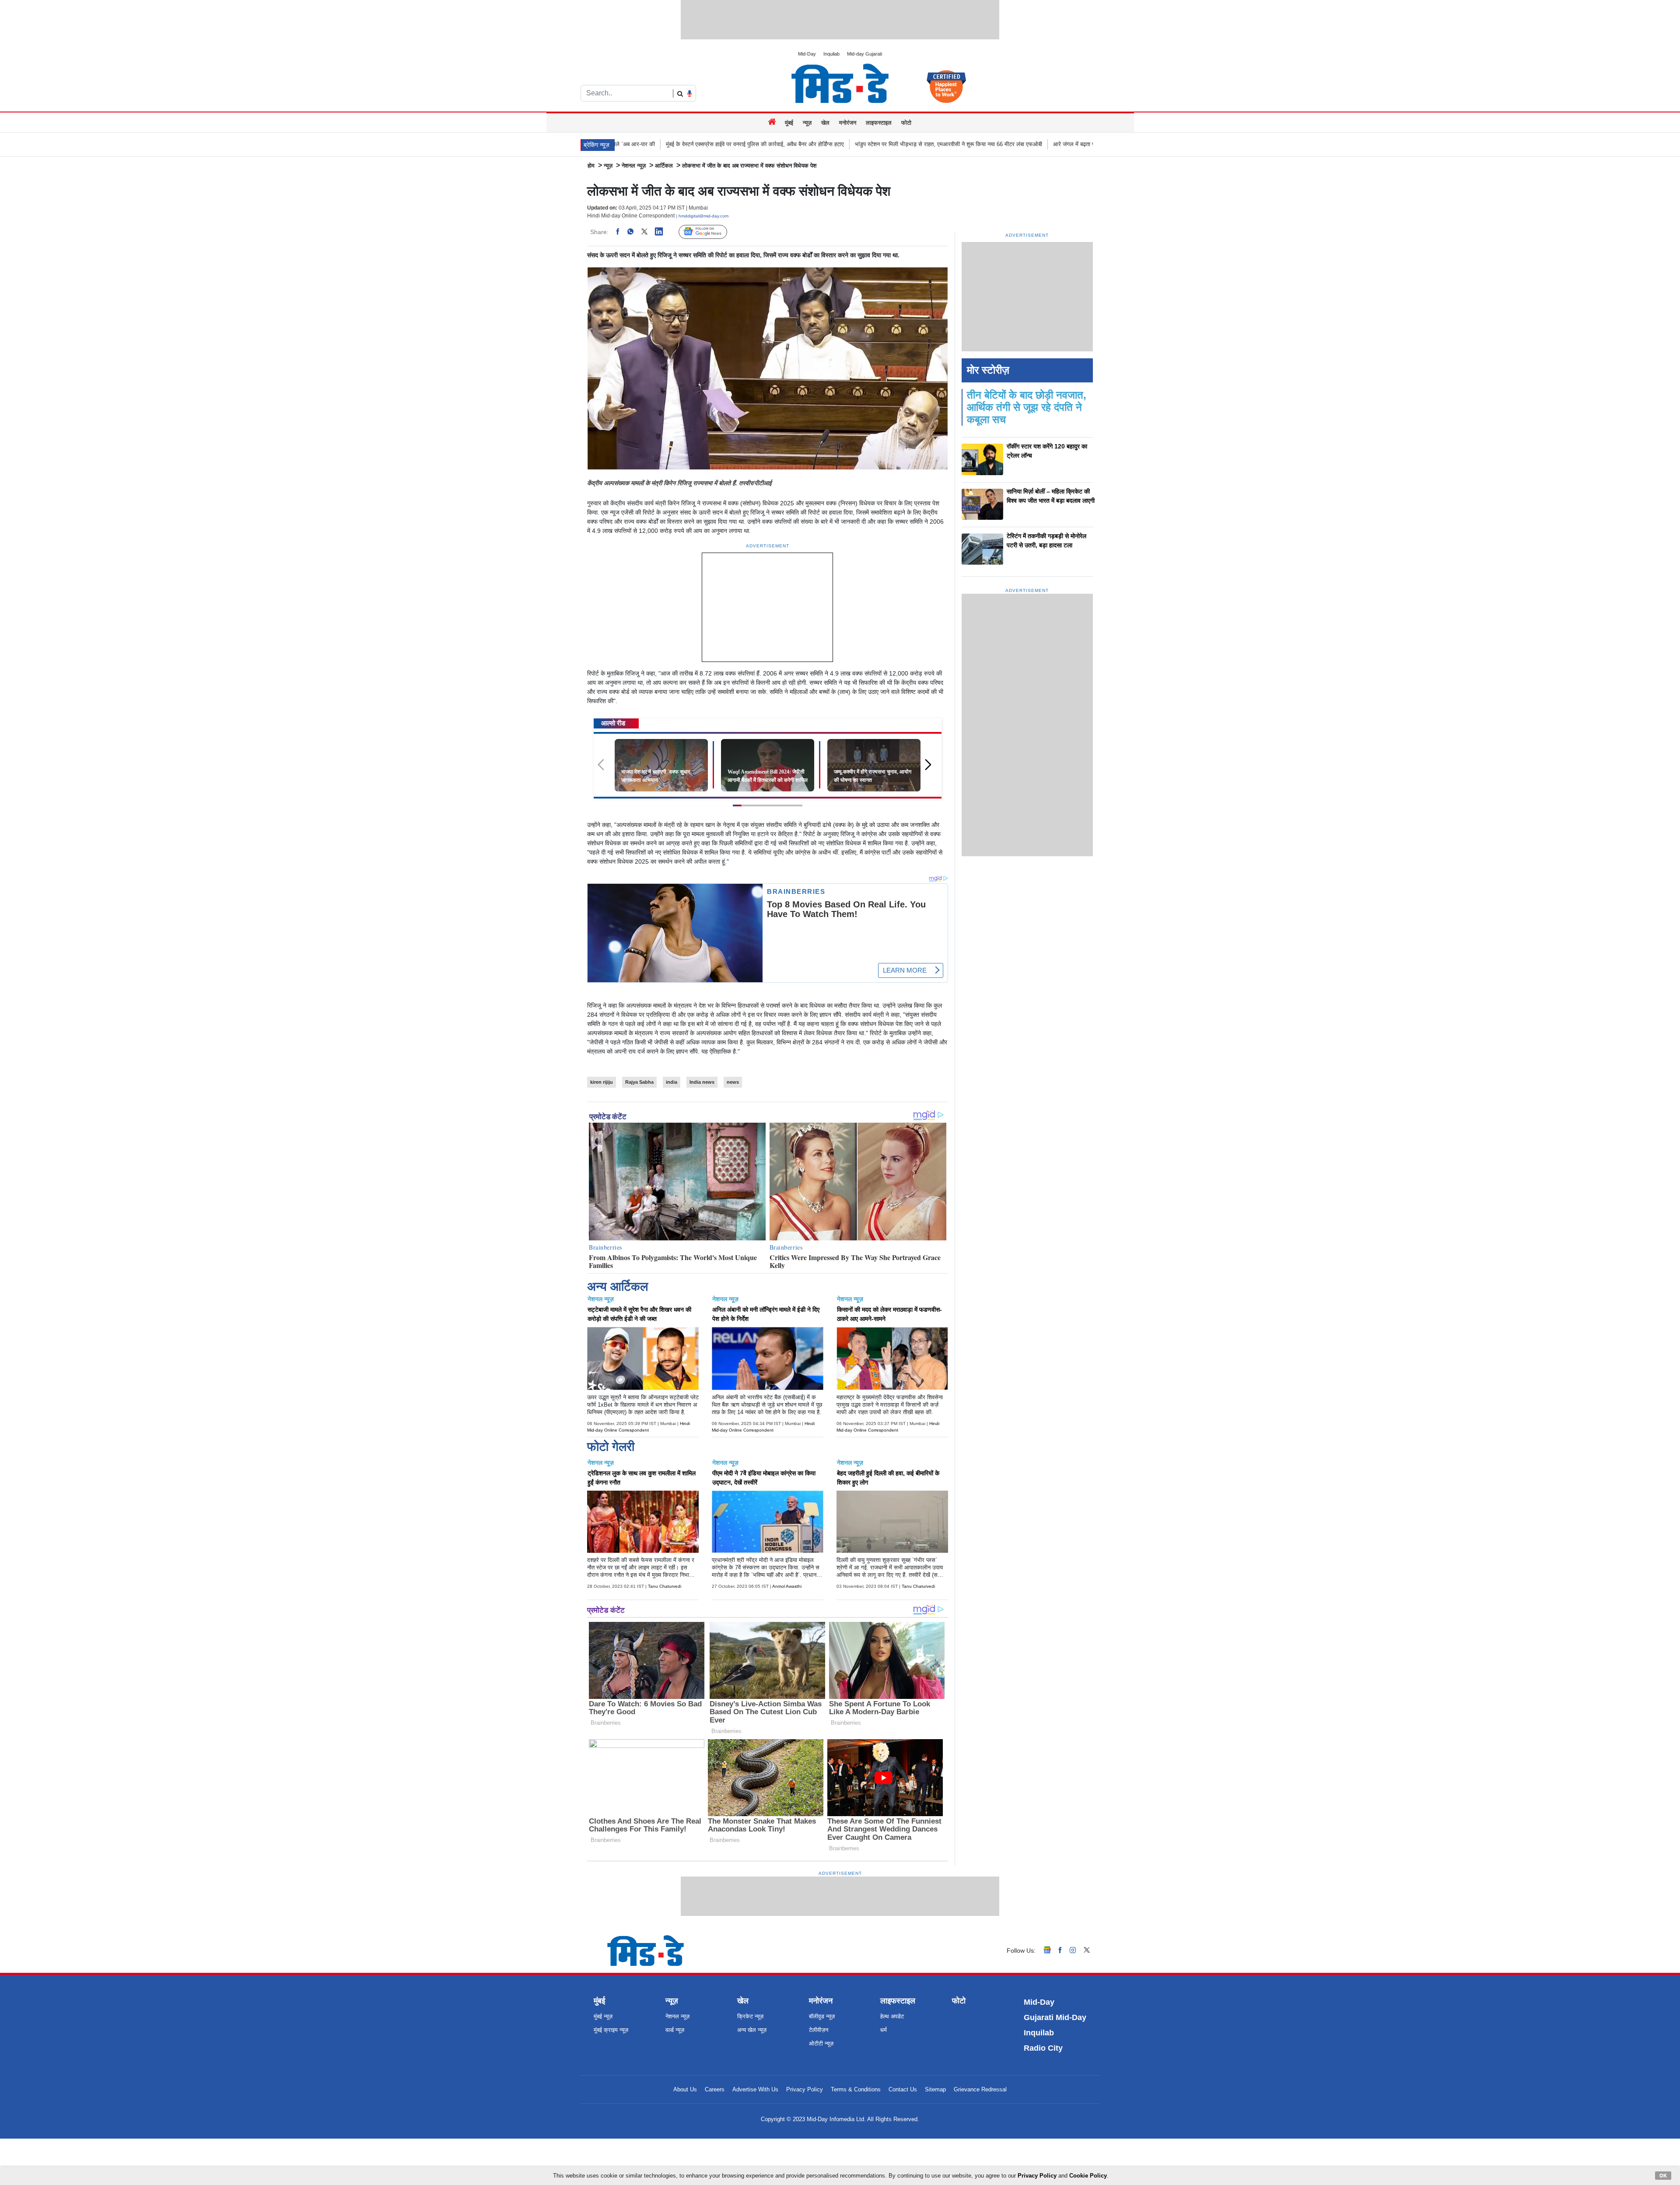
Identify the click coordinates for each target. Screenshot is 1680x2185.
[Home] (773, 123)
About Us (685, 2089)
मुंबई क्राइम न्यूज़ (611, 2030)
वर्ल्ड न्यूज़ (675, 2030)
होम (591, 166)
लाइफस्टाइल (879, 123)
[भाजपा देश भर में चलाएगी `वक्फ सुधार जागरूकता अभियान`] (661, 765)
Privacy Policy (805, 2089)
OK (1663, 2175)
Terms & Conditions (856, 2089)
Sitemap (935, 2089)
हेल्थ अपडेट (892, 2016)
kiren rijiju (602, 1082)
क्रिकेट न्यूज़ (750, 2016)
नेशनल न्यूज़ (634, 166)
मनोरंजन (848, 123)
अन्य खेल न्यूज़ (752, 2030)
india (672, 1082)
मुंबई (789, 123)
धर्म (884, 2030)
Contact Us (903, 2089)
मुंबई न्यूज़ (603, 2016)
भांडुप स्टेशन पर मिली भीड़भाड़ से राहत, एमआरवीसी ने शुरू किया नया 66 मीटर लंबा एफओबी (727, 144)
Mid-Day (807, 54)
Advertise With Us (755, 2089)
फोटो (906, 123)
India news (702, 1082)
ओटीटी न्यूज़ (821, 2043)
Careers (715, 2089)
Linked (663, 232)
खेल (825, 123)
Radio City (1043, 2048)
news (733, 1082)
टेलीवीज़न (819, 2030)
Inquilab (831, 54)
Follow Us (709, 232)
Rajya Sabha (639, 1082)
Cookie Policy (1088, 2176)
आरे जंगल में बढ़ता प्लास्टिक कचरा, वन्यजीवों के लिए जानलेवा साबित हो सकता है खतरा (919, 144)
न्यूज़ (807, 123)
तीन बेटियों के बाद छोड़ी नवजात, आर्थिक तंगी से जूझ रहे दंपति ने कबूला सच (1027, 407)
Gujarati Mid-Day (1055, 2017)
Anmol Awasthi (787, 1586)
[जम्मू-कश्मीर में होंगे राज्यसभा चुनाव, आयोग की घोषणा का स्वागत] (874, 765)
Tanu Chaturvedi (665, 1586)
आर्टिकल (664, 166)
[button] (931, 769)
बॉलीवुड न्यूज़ (822, 2016)
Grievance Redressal (980, 2089)
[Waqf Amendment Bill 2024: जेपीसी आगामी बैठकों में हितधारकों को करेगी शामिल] (768, 765)
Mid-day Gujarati (864, 54)
